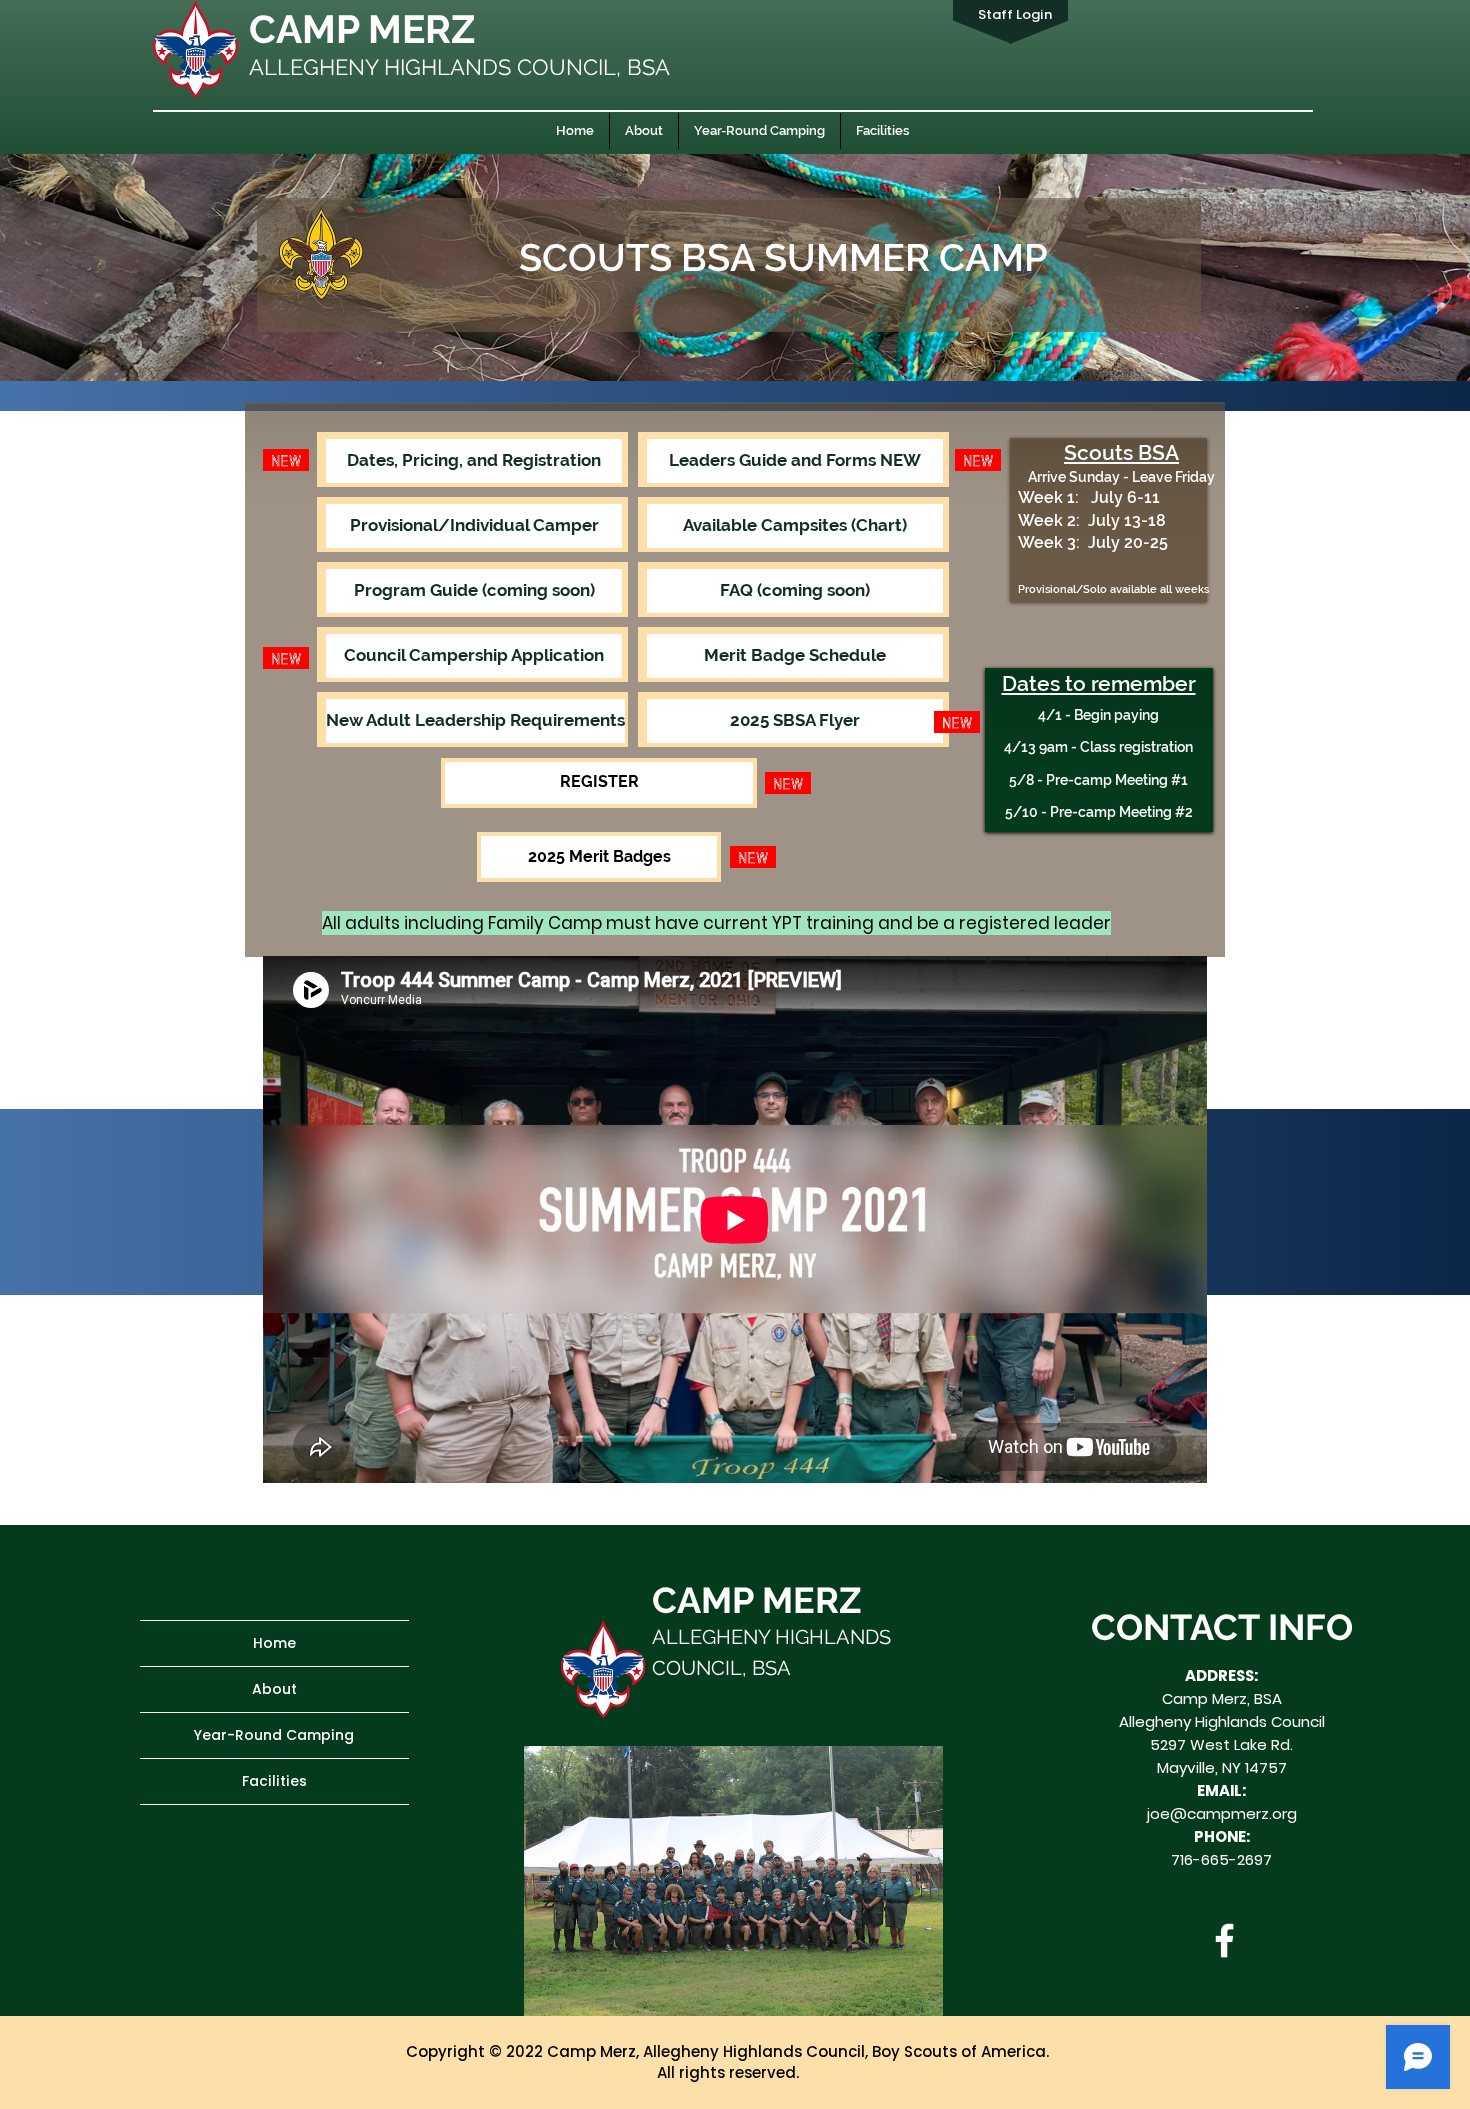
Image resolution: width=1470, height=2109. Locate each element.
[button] (474, 591)
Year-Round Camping (274, 1735)
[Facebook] (1224, 1940)
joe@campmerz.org (1222, 1813)
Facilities (274, 1781)
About (274, 1689)
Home (274, 1643)
